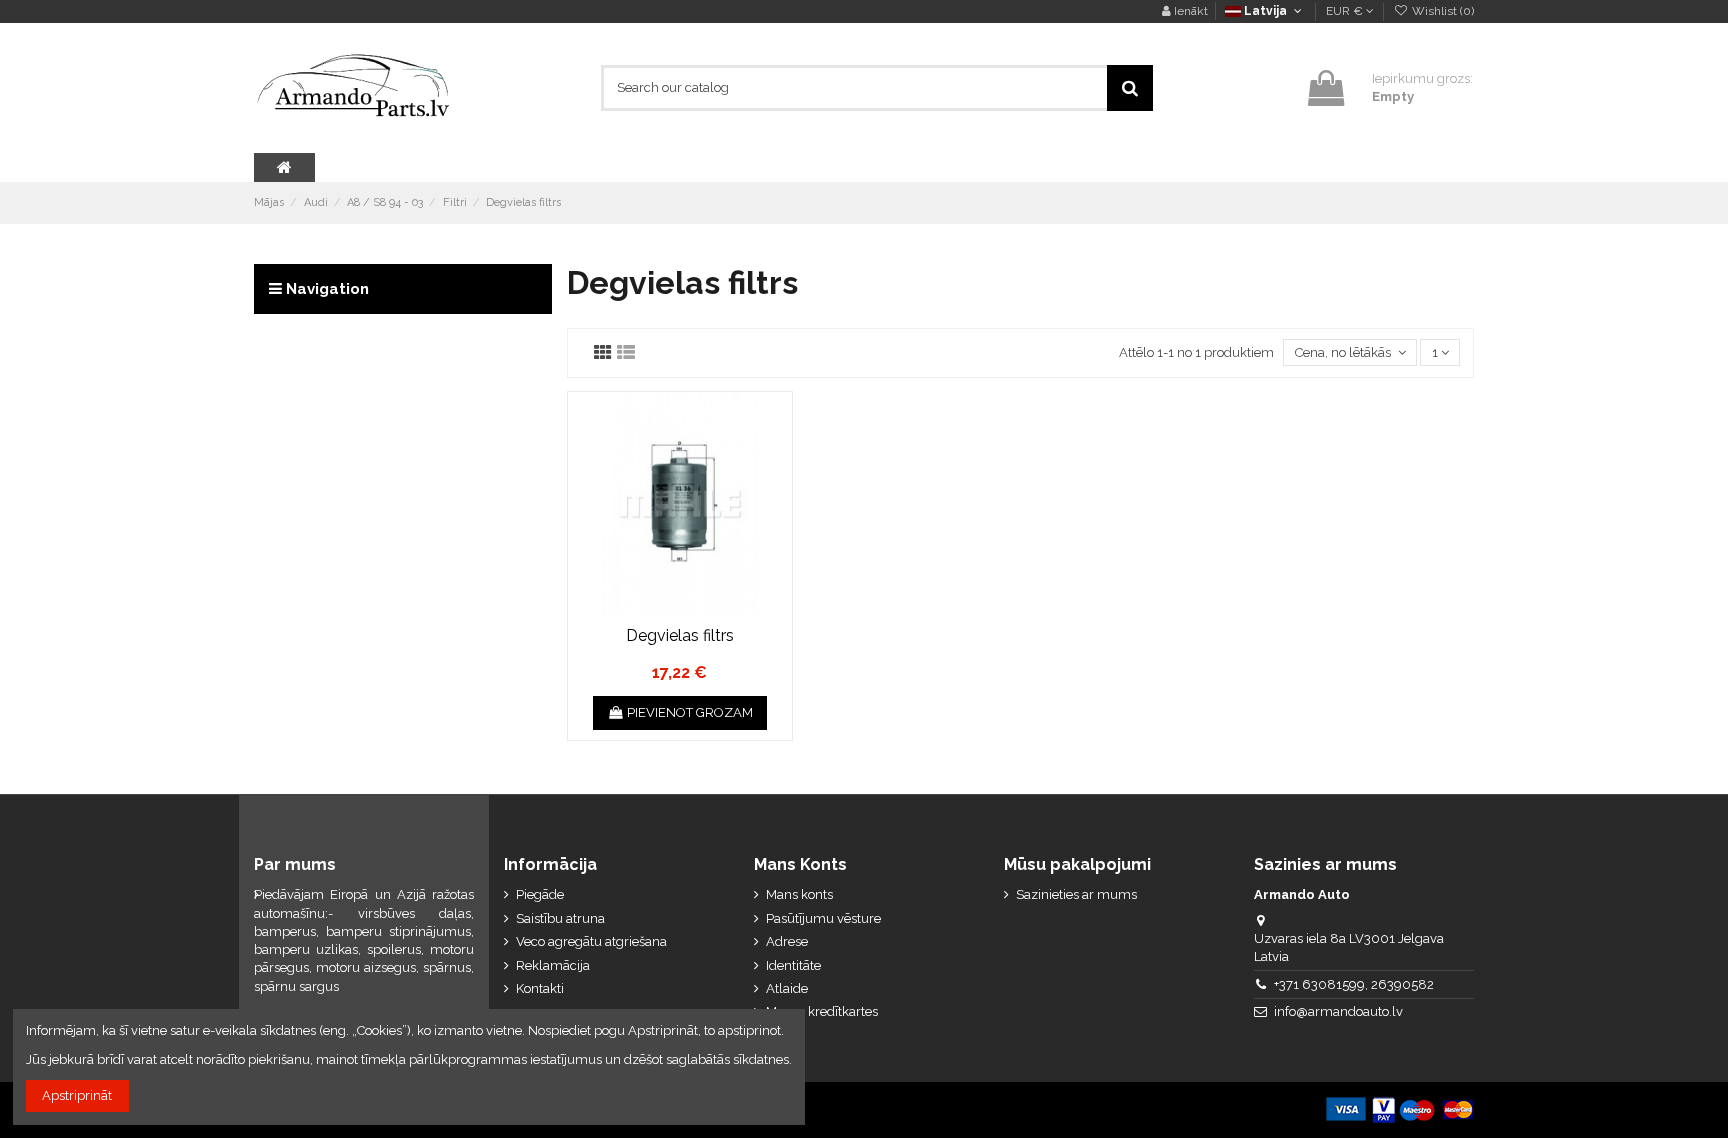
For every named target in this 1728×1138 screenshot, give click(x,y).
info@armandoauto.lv (1338, 1011)
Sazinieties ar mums (1076, 894)
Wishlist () (1441, 11)
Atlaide (787, 988)
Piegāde (540, 894)
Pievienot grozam (690, 712)
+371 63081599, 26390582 (1354, 984)
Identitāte (793, 965)
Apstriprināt (77, 1095)
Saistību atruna (560, 918)
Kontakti (540, 988)
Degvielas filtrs (680, 635)
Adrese (787, 941)
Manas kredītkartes (822, 1011)
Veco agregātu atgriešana (591, 941)
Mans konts (799, 894)
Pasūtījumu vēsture (823, 918)
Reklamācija (553, 965)
